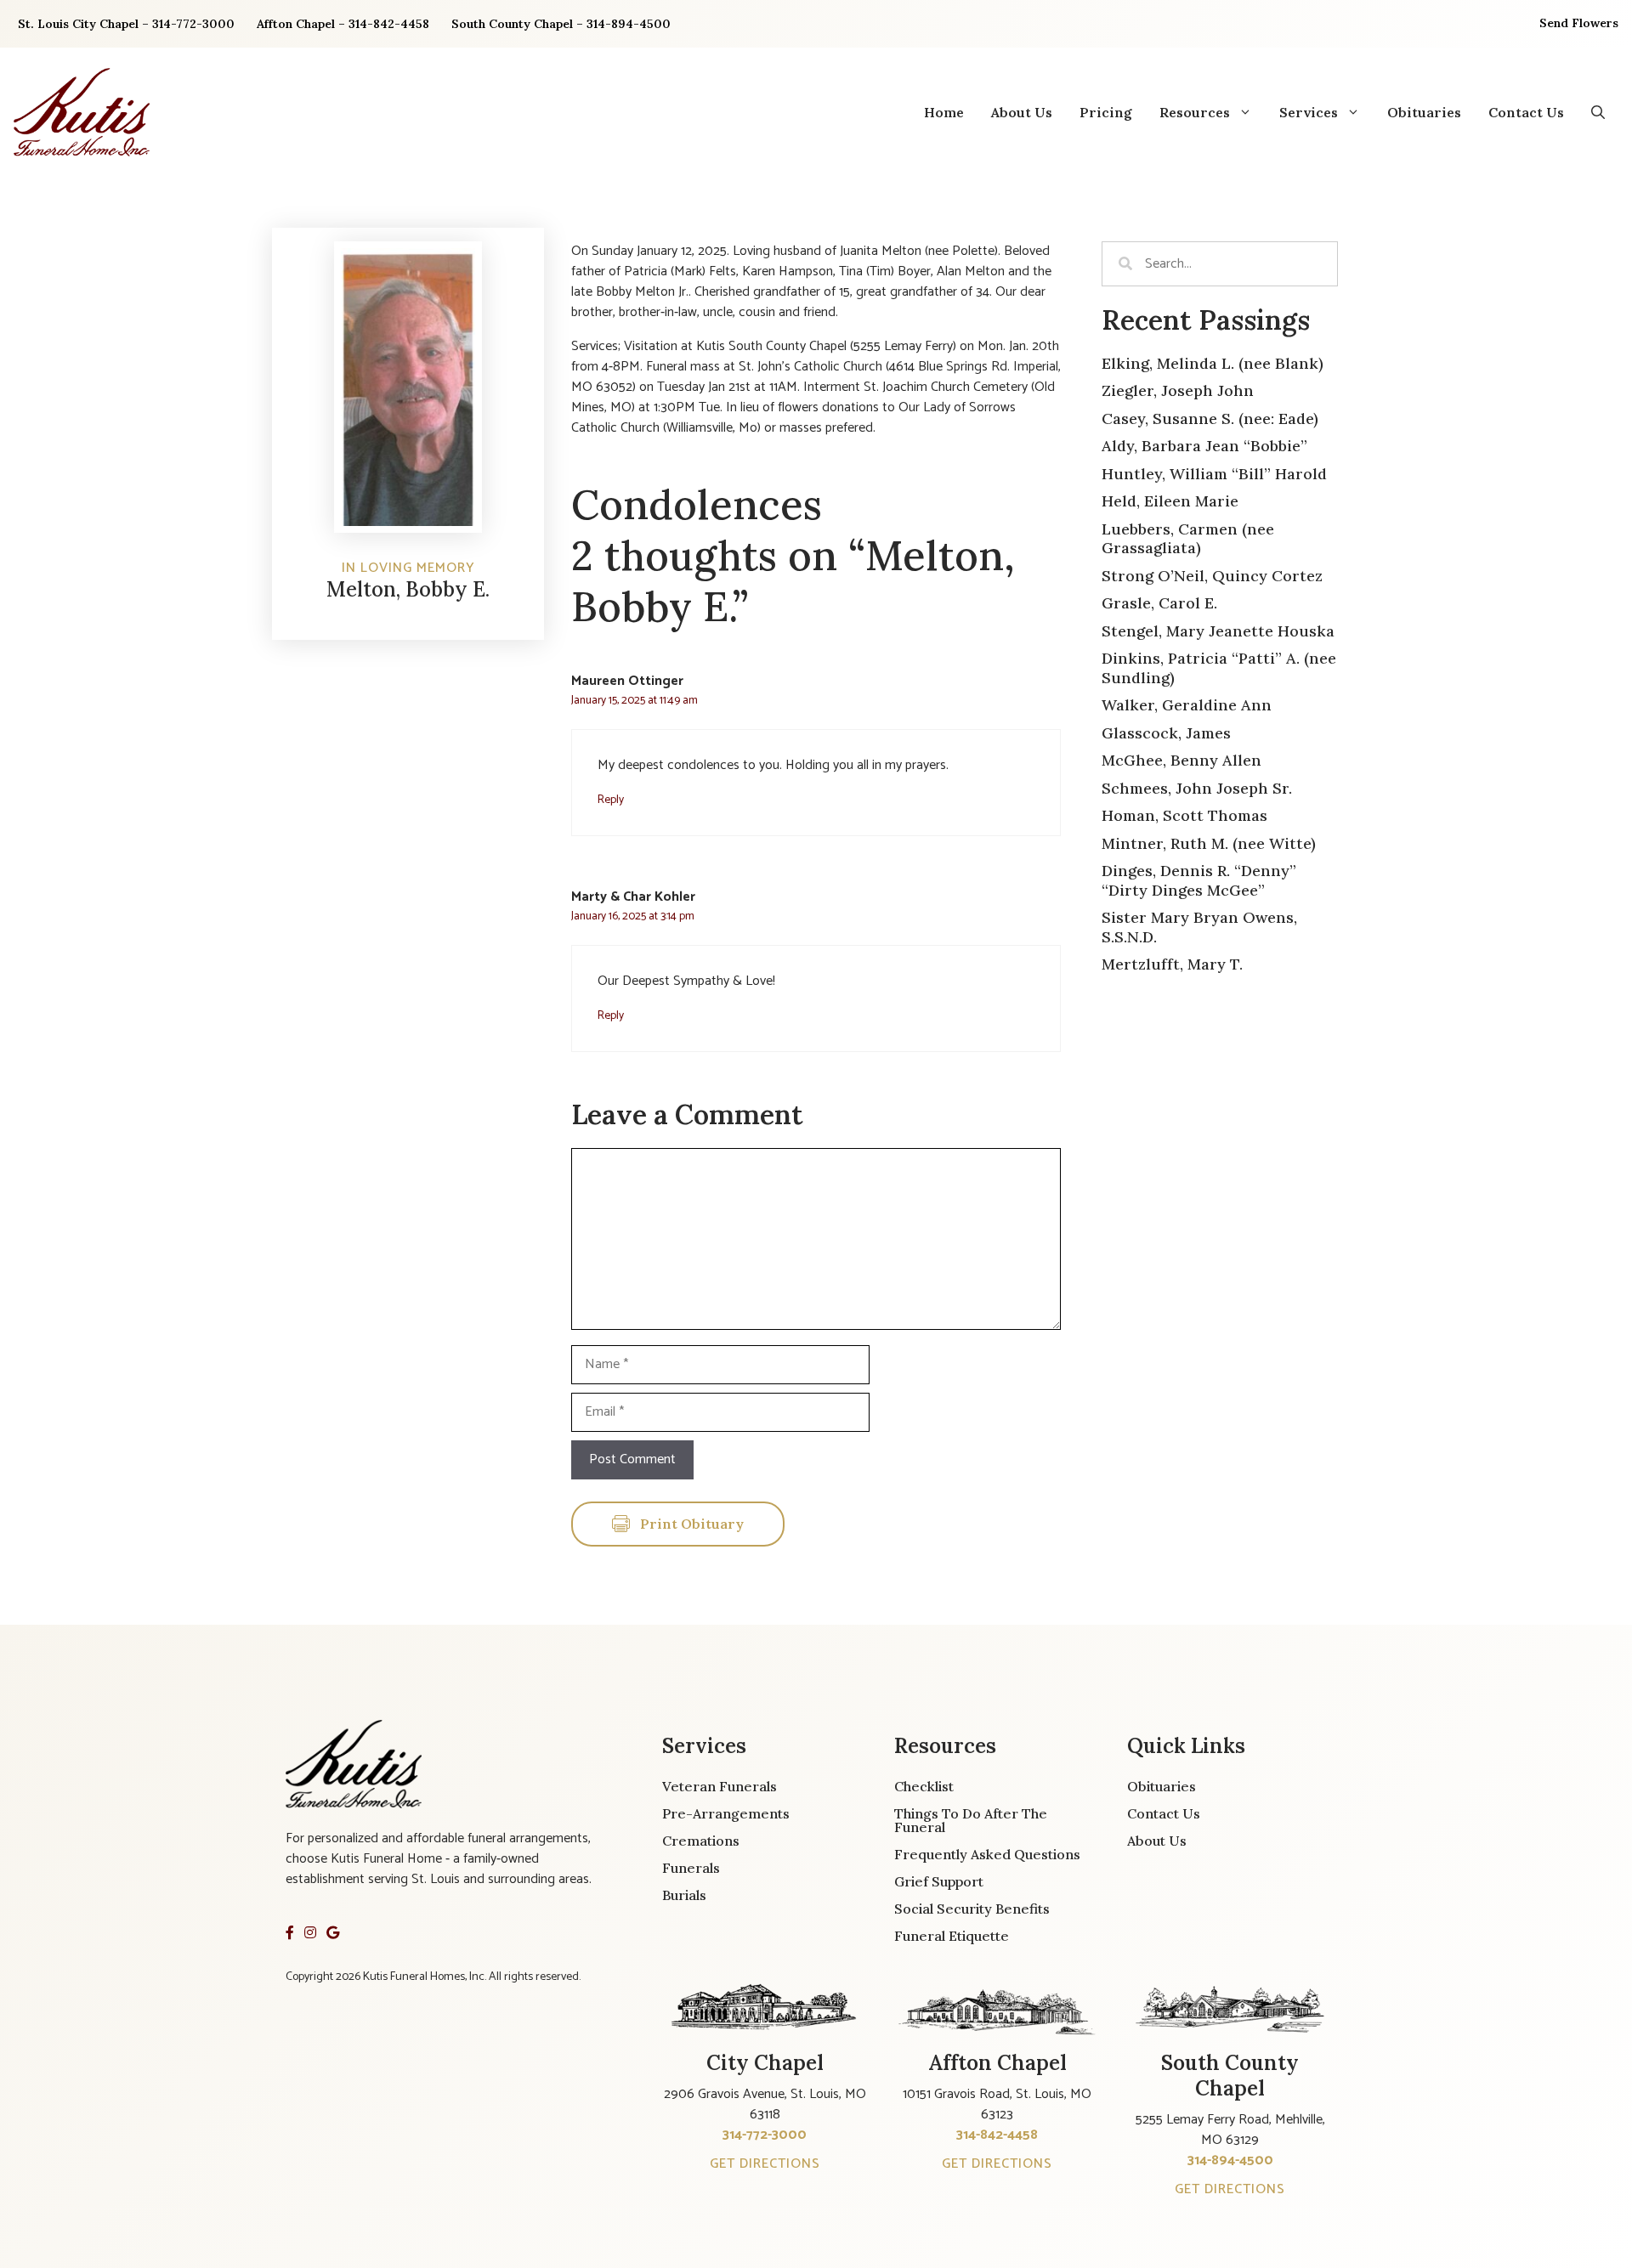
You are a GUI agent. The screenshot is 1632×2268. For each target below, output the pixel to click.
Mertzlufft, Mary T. (1172, 964)
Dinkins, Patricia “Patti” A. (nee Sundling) (1219, 668)
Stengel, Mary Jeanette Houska (1218, 631)
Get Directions (765, 2164)
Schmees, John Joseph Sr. (1197, 788)
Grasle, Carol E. (1159, 603)
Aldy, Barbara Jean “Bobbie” (1204, 446)
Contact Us (1526, 112)
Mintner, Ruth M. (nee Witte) (1209, 843)
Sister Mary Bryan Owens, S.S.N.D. (1199, 927)
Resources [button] (1195, 112)
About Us (1022, 112)
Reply (611, 800)
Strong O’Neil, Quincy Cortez (1212, 576)
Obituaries (1424, 112)
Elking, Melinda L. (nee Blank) (1213, 363)
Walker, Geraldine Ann (1187, 705)
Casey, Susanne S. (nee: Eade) (1210, 419)
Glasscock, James (1166, 733)
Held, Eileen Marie (1170, 501)
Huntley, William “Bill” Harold (1214, 474)
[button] (1598, 112)
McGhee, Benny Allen (1181, 760)
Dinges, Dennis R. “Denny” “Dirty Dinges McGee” (1199, 880)
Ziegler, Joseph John (1178, 390)
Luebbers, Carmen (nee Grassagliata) (1188, 539)
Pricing (1106, 112)
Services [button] (1309, 112)
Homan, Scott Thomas (1184, 815)
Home (944, 112)
